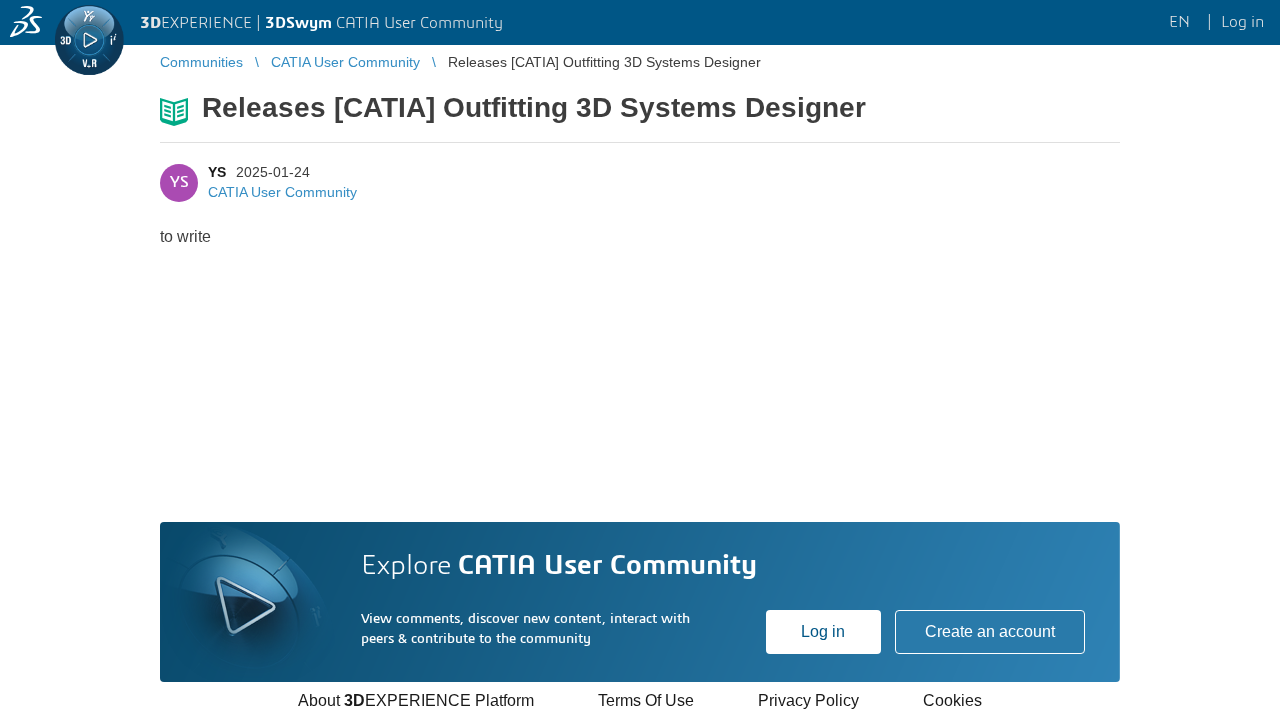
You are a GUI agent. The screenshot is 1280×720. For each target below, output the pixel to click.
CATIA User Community (282, 192)
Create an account (990, 631)
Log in (823, 631)
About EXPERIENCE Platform (416, 700)
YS (217, 172)
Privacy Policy (808, 700)
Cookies (952, 700)
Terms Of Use (646, 700)
